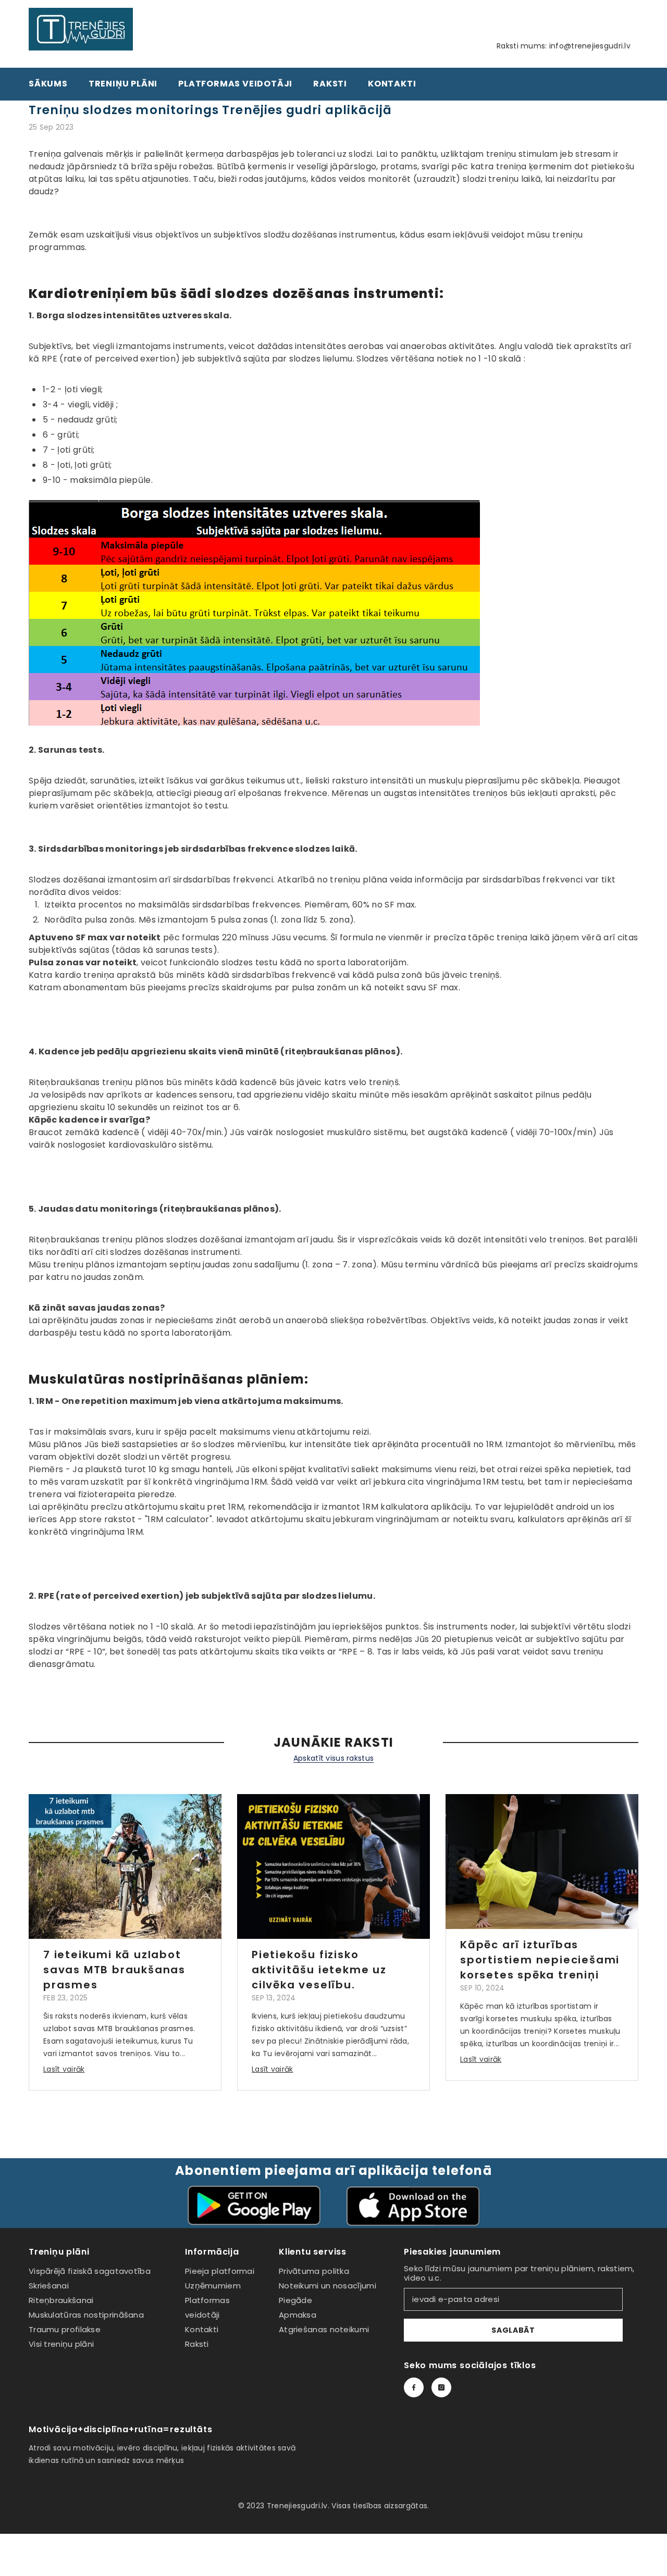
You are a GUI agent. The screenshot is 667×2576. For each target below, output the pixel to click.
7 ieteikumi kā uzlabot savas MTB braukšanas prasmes (114, 1970)
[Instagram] (441, 2387)
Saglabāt (513, 2330)
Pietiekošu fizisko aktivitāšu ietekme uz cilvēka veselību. (319, 1970)
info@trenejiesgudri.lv (590, 46)
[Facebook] (414, 2387)
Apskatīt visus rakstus (333, 1758)
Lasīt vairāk (64, 2069)
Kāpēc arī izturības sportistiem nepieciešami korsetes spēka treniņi (540, 1960)
